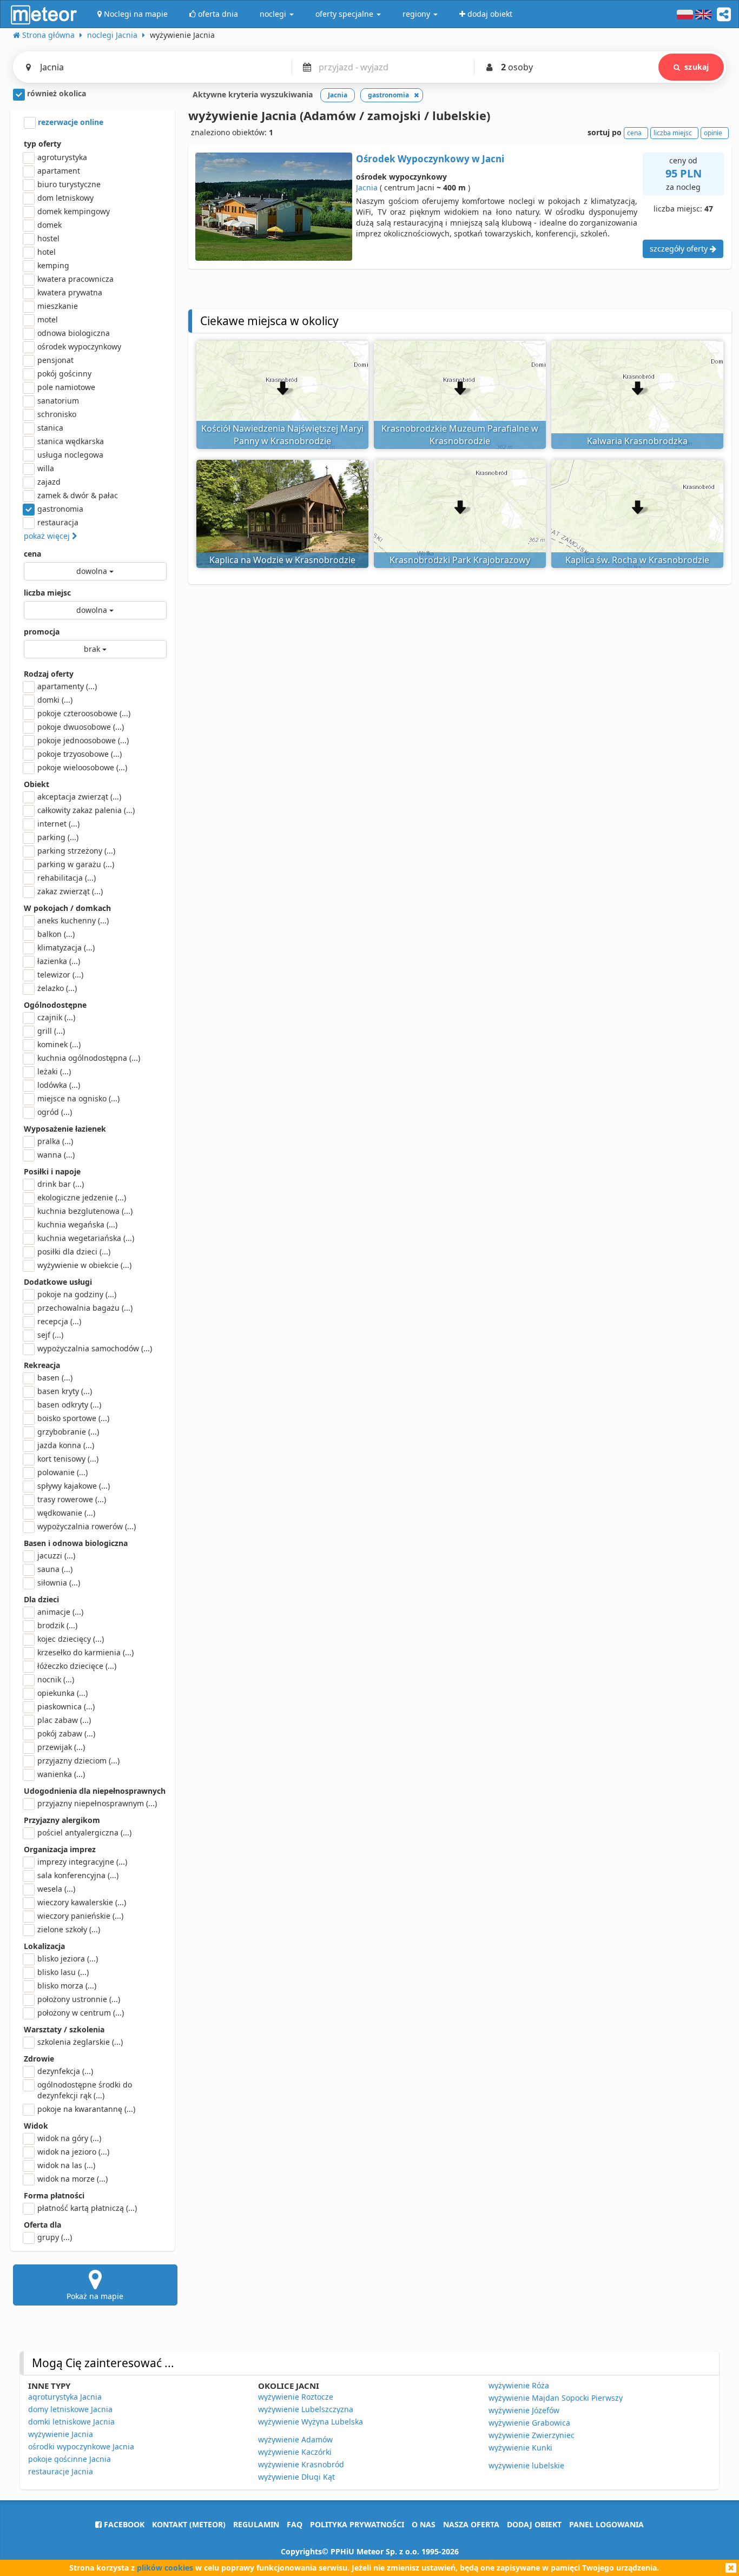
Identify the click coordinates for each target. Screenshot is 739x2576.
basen (55, 1378)
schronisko (57, 414)
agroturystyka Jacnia (65, 2397)
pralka (55, 1141)
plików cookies (165, 2568)
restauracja (58, 522)
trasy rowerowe (72, 1499)
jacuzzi (56, 1555)
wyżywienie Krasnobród (301, 2464)
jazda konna (66, 1445)
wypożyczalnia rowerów (87, 1526)
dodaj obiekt (534, 2524)
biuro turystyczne (69, 184)
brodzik (57, 1625)
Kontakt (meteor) (189, 2524)
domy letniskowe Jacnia (70, 2409)
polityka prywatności (357, 2524)
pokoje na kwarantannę (86, 2109)
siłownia (59, 1583)
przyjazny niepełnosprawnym (97, 1803)
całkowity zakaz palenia (86, 810)
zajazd (49, 482)
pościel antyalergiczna (84, 1832)
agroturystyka (62, 157)
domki (55, 700)
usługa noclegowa (70, 455)
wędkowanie (66, 1513)
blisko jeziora (68, 1959)
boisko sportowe (73, 1418)
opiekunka (62, 1693)
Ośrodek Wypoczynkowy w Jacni (430, 159)
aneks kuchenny (73, 920)
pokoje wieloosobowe (82, 767)
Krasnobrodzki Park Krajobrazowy (460, 560)
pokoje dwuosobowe (81, 727)
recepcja (59, 1321)
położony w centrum (81, 2013)
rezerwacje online (70, 122)
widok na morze (72, 2179)
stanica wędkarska (71, 441)
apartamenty (67, 686)
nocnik (56, 1679)
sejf (50, 1335)
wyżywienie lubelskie (526, 2465)
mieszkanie (58, 306)
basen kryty (65, 1391)
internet (58, 824)
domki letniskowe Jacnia (71, 2422)
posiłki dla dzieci (74, 1251)
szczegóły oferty (680, 249)
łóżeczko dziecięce (77, 1666)
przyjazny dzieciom (78, 1761)
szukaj (697, 67)
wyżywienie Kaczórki (295, 2452)
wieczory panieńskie (80, 1916)
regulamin (256, 2524)
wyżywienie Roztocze (296, 2397)
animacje (60, 1612)
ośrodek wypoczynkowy (79, 346)
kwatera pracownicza (75, 279)
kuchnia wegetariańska (86, 1238)
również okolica (55, 93)
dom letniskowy (65, 198)
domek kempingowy (74, 211)
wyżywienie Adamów (295, 2439)
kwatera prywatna (70, 292)
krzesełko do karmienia (85, 1652)
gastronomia (60, 509)
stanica (50, 428)
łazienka (59, 961)
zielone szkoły (69, 1929)
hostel (48, 238)
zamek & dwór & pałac (78, 495)
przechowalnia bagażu (85, 1308)
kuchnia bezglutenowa (85, 1211)
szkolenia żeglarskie (80, 2042)
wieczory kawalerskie (82, 1902)
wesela (56, 1889)
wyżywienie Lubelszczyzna (306, 2409)
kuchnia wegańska (77, 1224)
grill (51, 1031)
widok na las (66, 2165)
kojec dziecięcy (71, 1639)
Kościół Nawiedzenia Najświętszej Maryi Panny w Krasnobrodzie (282, 435)
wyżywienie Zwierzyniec (532, 2435)
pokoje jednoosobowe (83, 740)
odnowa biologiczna (74, 333)
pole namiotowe (66, 387)
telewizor (60, 975)
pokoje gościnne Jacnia (70, 2459)
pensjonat (55, 360)
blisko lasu (63, 1972)
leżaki (54, 1071)
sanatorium (58, 401)
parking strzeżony (76, 851)
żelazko (57, 988)
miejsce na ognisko (78, 1098)
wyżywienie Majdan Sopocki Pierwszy (556, 2398)
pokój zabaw (66, 1733)
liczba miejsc (47, 593)
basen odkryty (69, 1405)
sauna (55, 1569)
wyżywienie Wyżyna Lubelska (311, 2422)
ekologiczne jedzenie (82, 1197)
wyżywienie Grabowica (529, 2423)
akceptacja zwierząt (79, 797)
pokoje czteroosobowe (84, 713)
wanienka (61, 1774)
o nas (424, 2524)
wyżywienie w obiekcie (84, 1265)
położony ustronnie (79, 1999)
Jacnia (367, 187)
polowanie (62, 1472)
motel (48, 319)
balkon (56, 934)
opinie (713, 133)
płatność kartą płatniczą (87, 2208)
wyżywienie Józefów (524, 2410)
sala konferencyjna (78, 1875)
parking (58, 837)
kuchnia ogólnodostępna (89, 1058)
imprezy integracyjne (82, 1862)
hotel (47, 252)
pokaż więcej (48, 536)
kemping (53, 265)
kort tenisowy (68, 1459)
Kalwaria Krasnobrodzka (637, 441)
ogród (55, 1112)
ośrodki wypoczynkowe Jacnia (81, 2446)
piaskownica (66, 1706)
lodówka (59, 1085)
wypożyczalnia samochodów (95, 1348)
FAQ (295, 2524)
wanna (56, 1155)
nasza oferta (471, 2524)
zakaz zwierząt (70, 891)
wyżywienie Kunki (520, 2448)
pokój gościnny (64, 374)
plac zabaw (64, 1720)
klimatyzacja (66, 947)
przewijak (61, 1747)
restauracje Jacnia (61, 2471)
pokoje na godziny (77, 1294)
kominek (59, 1044)
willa (46, 468)
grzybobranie (68, 1432)
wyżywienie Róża (519, 2385)
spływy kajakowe (74, 1486)
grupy (55, 2237)
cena (32, 554)
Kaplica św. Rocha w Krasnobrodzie (637, 560)
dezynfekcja (65, 2071)
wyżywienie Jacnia (61, 2434)
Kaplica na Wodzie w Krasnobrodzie (282, 560)
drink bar (61, 1184)
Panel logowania (606, 2524)
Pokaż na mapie (95, 2296)
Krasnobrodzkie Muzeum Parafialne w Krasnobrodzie (460, 435)
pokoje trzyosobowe (80, 754)
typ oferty (42, 144)
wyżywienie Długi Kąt (296, 2477)
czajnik (56, 1017)
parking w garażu (76, 864)
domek (50, 225)
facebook (123, 2524)
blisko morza (67, 1986)
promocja (42, 632)
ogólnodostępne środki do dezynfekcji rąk (85, 2090)
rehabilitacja (67, 878)
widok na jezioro (73, 2152)
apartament (59, 171)
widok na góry (69, 2138)
